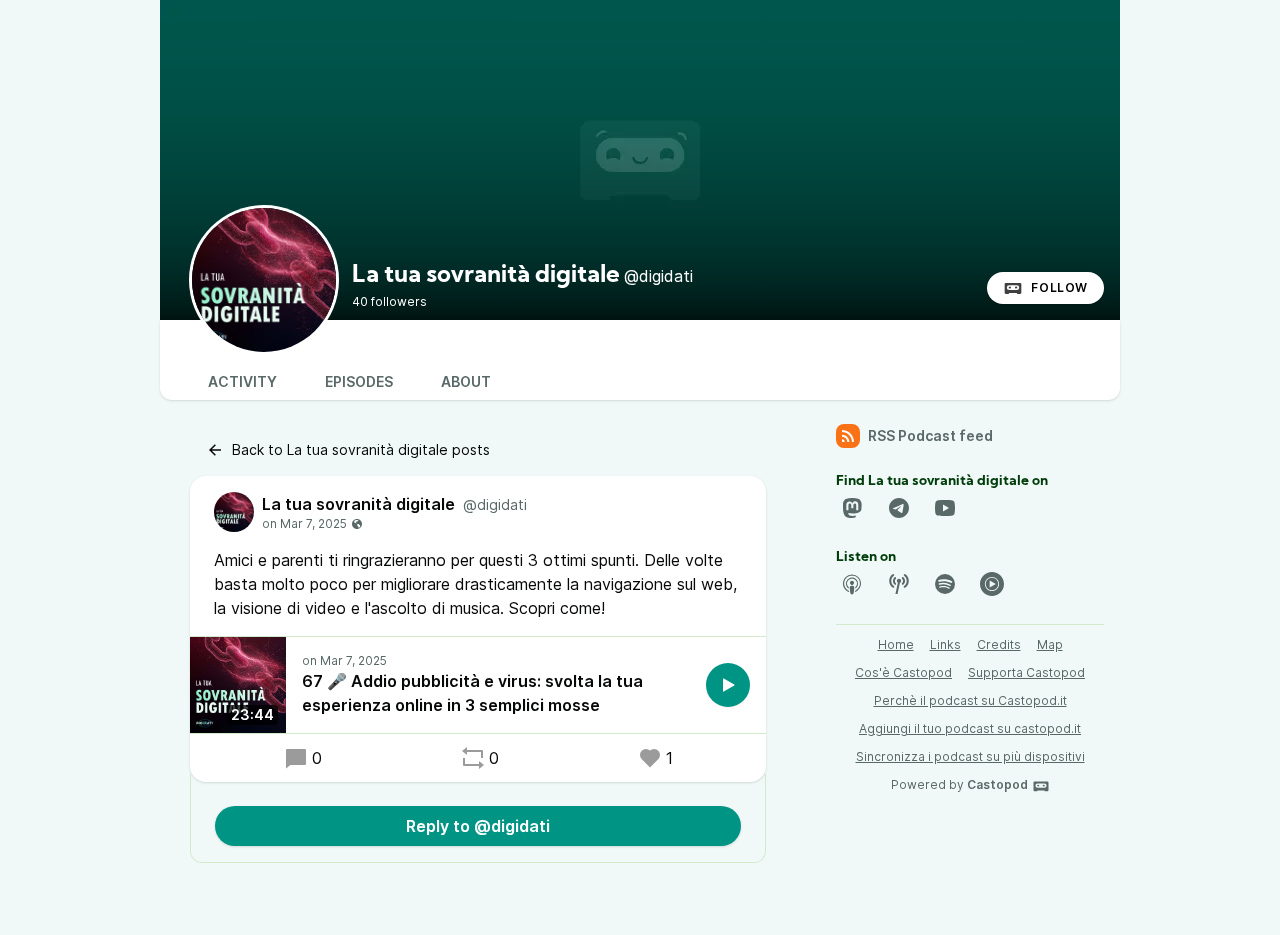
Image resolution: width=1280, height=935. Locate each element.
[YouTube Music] (992, 584)
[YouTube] (945, 508)
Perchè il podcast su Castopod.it (970, 700)
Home (896, 644)
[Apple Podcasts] (852, 584)
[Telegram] (899, 508)
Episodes (359, 381)
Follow (1059, 287)
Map (1050, 644)
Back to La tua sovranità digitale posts (361, 449)
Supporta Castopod (1026, 672)
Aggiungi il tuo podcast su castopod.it (970, 728)
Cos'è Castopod (903, 672)
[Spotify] (945, 584)
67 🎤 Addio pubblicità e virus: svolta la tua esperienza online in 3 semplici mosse (472, 693)
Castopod (997, 784)
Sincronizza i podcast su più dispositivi (970, 756)
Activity (242, 381)
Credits (999, 644)
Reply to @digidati (478, 826)
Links (945, 644)
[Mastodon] (852, 508)
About (466, 381)
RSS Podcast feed (930, 435)
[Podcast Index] (899, 584)
